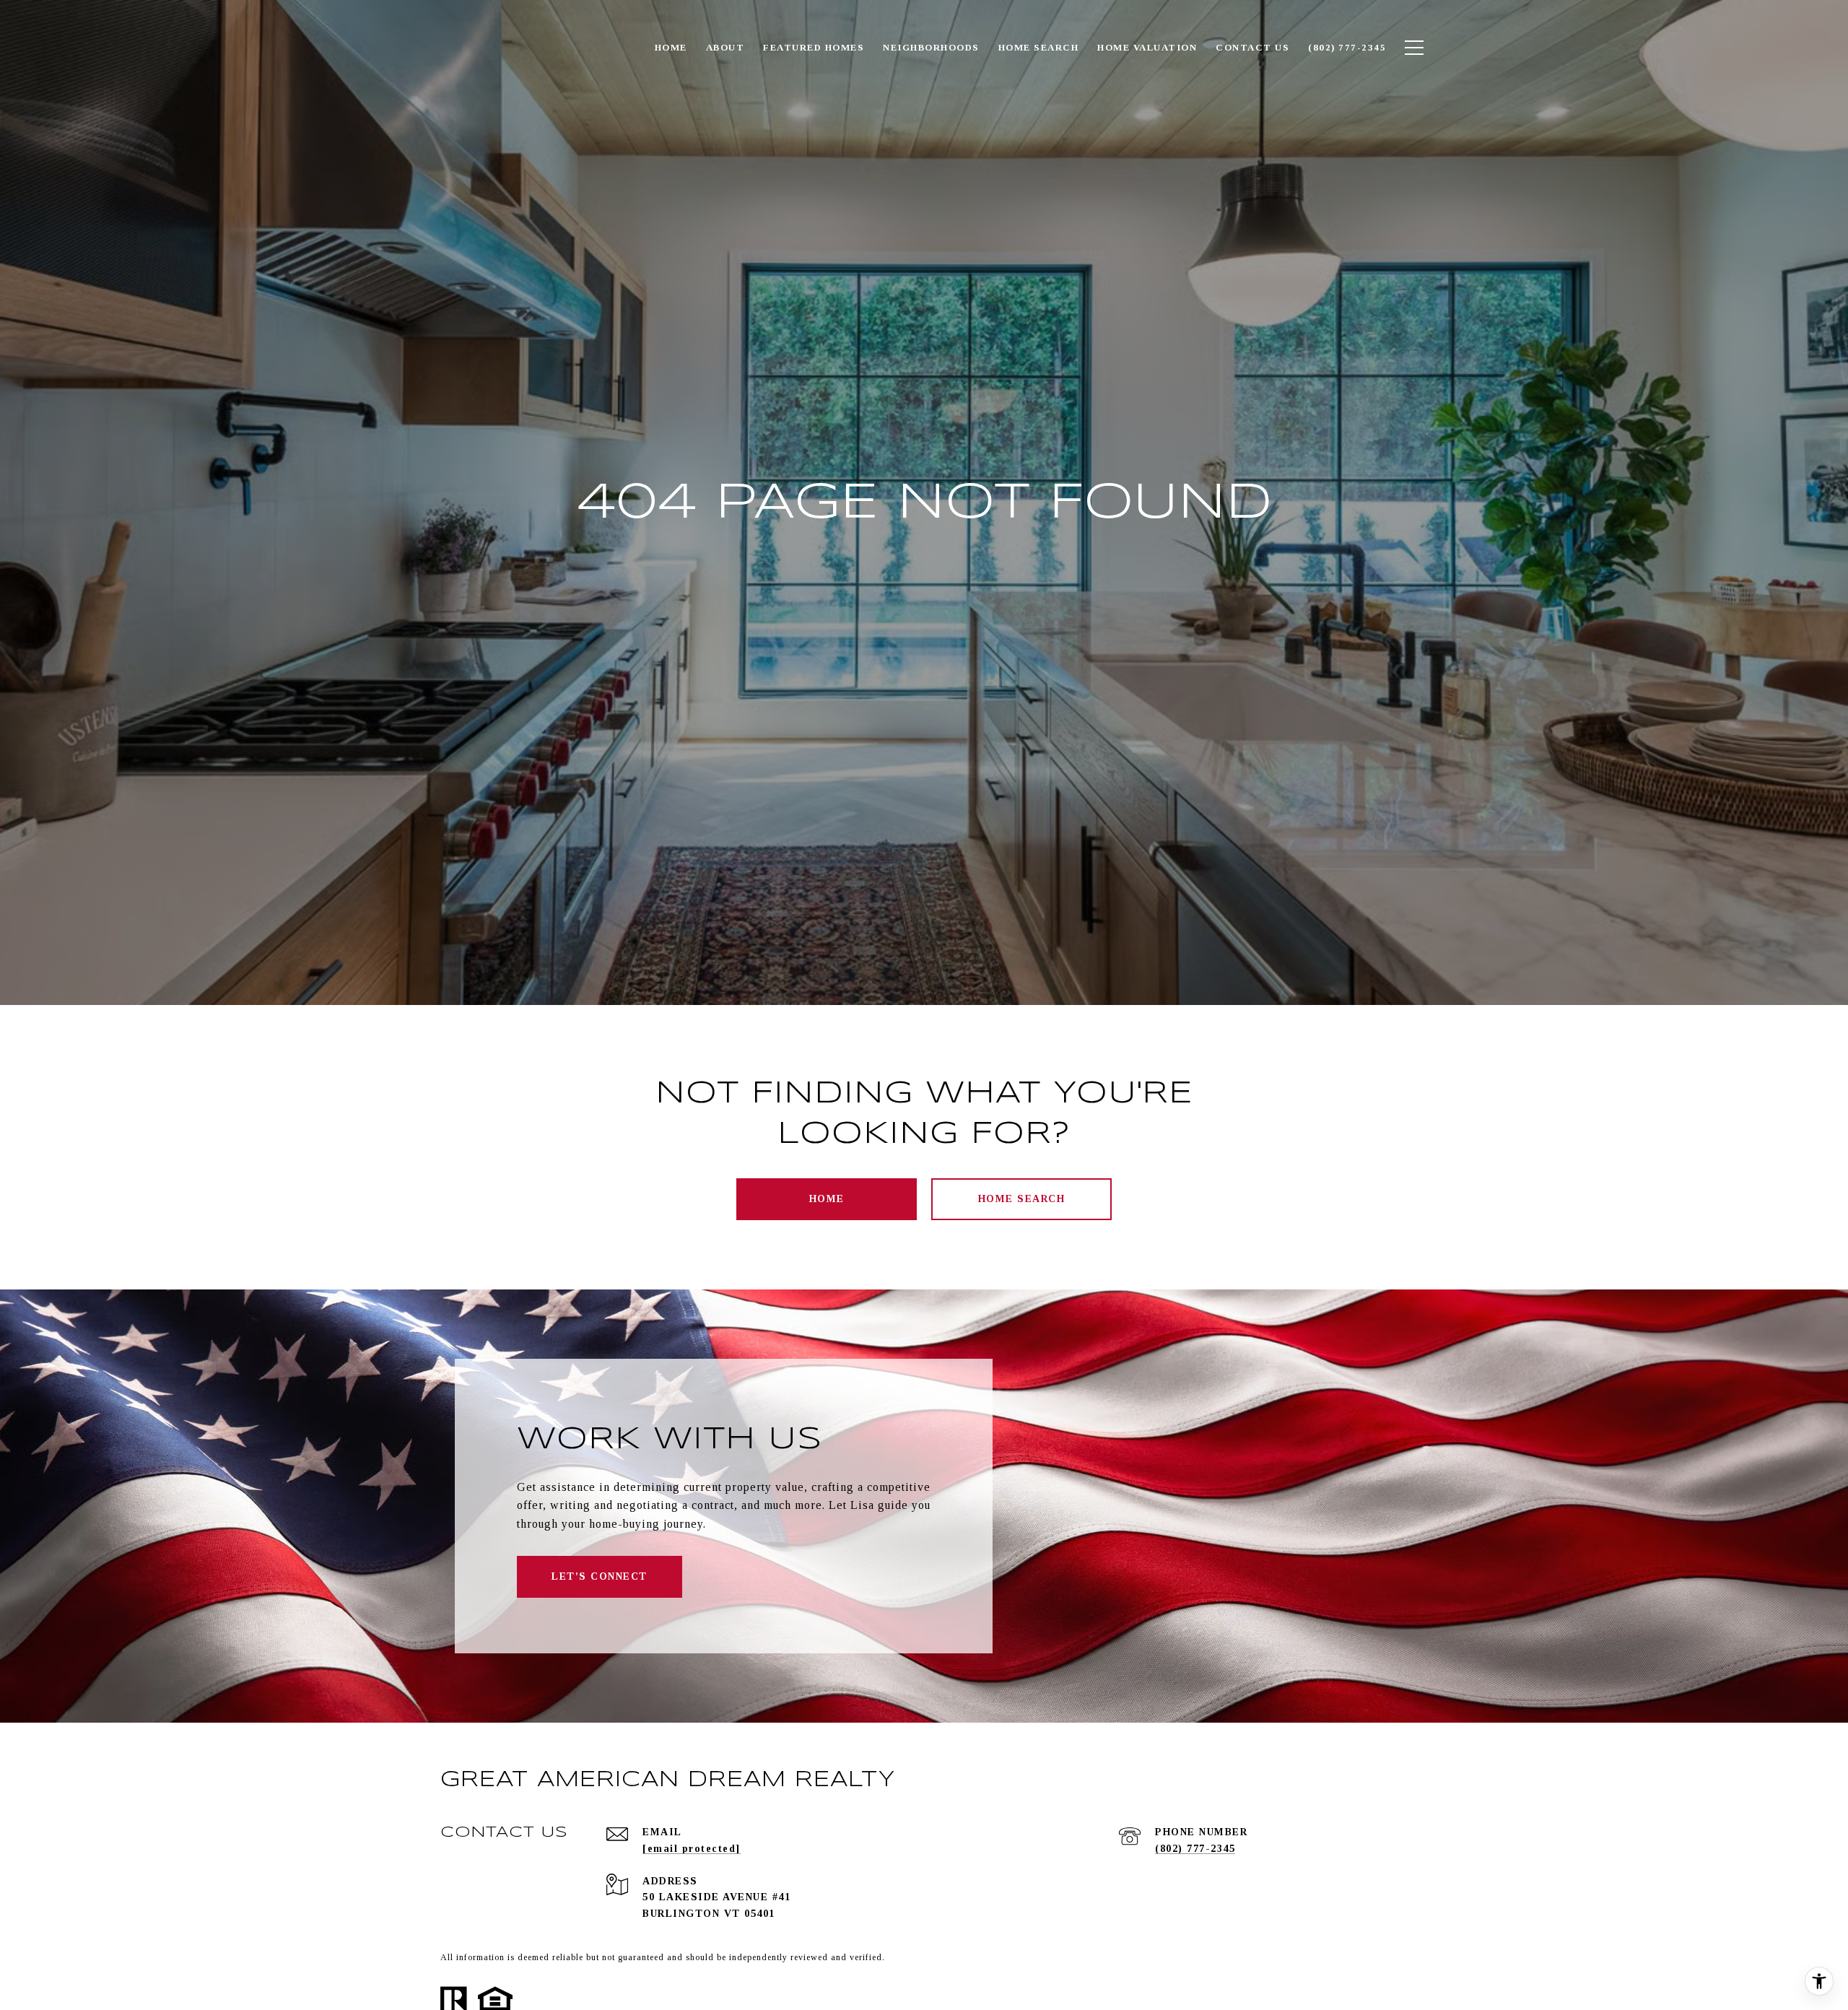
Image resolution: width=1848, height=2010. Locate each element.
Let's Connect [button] (600, 1576)
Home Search (1022, 1199)
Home (827, 1199)
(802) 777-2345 (1195, 1849)
